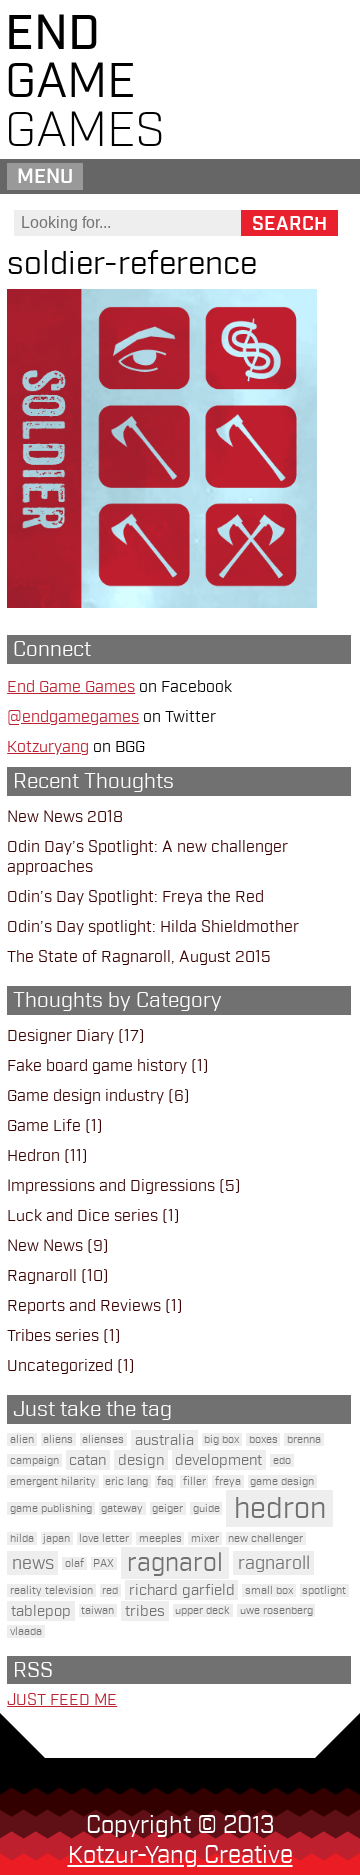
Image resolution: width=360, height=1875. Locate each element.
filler (194, 1481)
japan (56, 1538)
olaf (74, 1563)
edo (282, 1460)
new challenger (265, 1538)
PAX (103, 1563)
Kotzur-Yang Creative (180, 1855)
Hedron (33, 1156)
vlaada (26, 1631)
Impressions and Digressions (111, 1186)
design (141, 1460)
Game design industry (85, 1096)
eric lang (126, 1481)
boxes (263, 1439)
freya (228, 1481)
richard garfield (182, 1590)
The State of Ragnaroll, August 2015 (139, 957)
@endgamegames (73, 717)
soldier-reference (132, 263)
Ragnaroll (42, 1276)
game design (282, 1481)
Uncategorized (60, 1366)
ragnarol (175, 1563)
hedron (280, 1508)
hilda (22, 1538)
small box (269, 1590)
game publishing (51, 1508)
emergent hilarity (53, 1481)
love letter (104, 1538)
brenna (304, 1439)
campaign (34, 1460)
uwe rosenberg (276, 1610)
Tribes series (53, 1336)
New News (45, 1246)
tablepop (41, 1611)
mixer (205, 1538)
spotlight (324, 1590)
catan (87, 1460)
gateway (122, 1508)
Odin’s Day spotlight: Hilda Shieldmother (153, 927)
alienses (103, 1439)
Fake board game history (97, 1066)
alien (22, 1439)
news (33, 1563)
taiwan (97, 1610)
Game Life (44, 1126)
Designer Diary (60, 1036)
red (110, 1590)
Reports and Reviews (84, 1306)
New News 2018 (65, 817)
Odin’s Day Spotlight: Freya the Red (135, 897)
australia (164, 1440)
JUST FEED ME (62, 1700)
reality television (51, 1590)
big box (221, 1439)
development (218, 1460)
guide (206, 1508)
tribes (145, 1611)
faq (165, 1481)
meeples (160, 1538)
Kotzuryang (48, 747)
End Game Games (71, 687)
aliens (58, 1439)
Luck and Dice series (82, 1216)
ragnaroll (274, 1563)
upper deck (202, 1610)
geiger (167, 1508)
